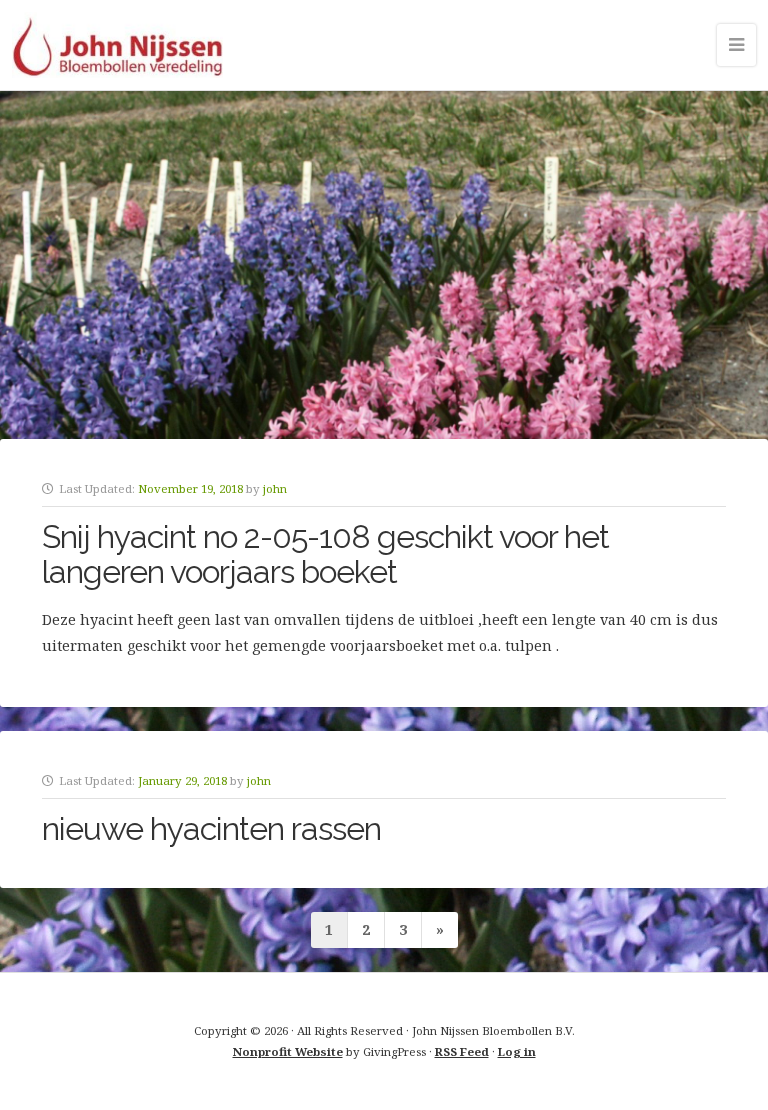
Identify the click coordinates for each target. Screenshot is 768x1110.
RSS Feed (462, 1051)
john (275, 488)
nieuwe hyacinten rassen (211, 828)
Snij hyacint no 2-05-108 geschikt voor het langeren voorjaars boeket (325, 554)
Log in (517, 1051)
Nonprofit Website (288, 1051)
